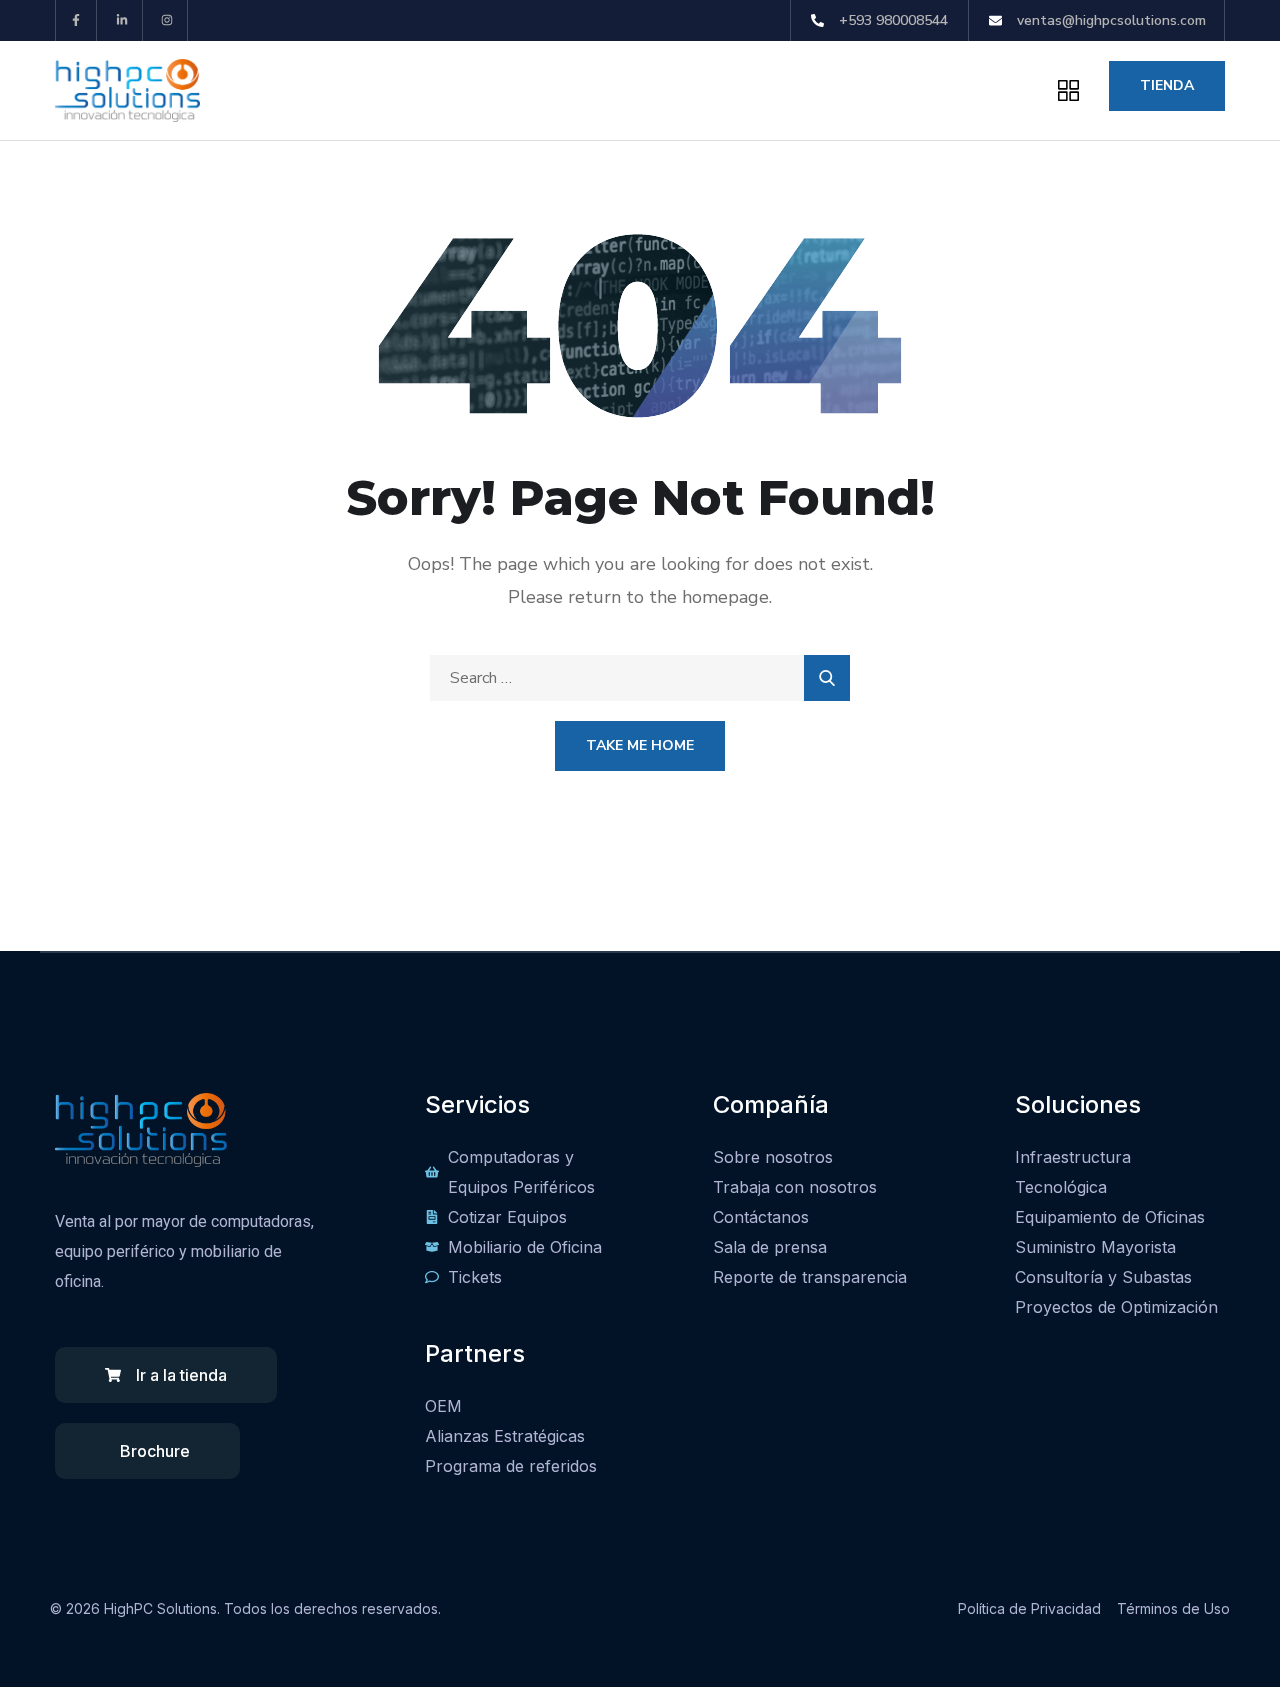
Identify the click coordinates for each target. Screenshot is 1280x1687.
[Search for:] (640, 678)
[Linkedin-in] (122, 20)
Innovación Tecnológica (394, 90)
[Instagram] (168, 20)
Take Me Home (640, 745)
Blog (809, 90)
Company (576, 90)
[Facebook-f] (76, 20)
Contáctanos (917, 90)
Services (701, 90)
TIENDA (1167, 85)
